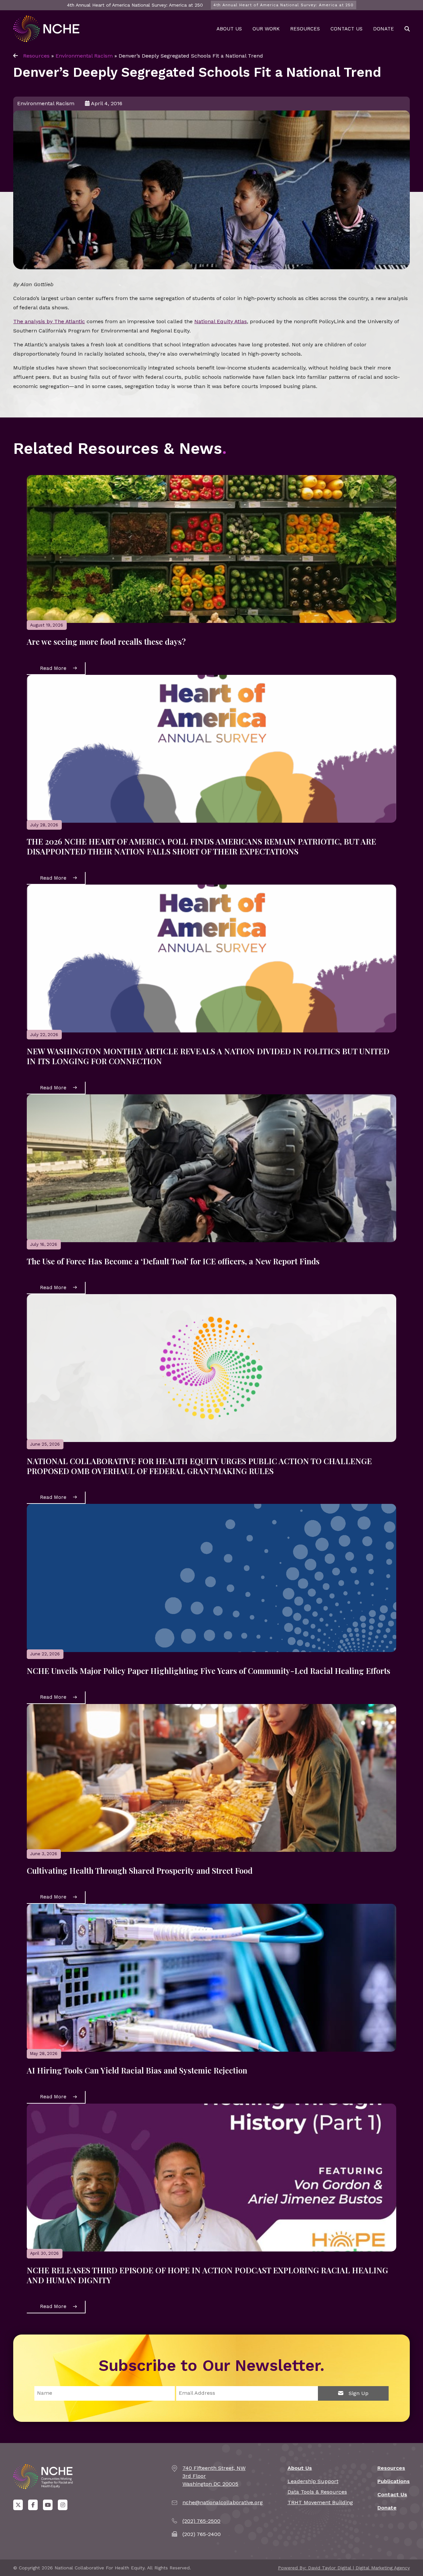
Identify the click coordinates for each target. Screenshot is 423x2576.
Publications (394, 2481)
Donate (384, 29)
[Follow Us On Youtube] (48, 2505)
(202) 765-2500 (201, 2521)
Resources (305, 29)
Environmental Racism (84, 56)
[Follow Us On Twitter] (18, 2505)
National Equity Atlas (221, 321)
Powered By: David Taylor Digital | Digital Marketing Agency (344, 2568)
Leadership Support (313, 2481)
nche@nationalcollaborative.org (223, 2502)
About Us (229, 29)
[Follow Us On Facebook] (33, 2505)
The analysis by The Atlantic (49, 321)
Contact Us (346, 29)
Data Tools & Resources (317, 2492)
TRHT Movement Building (320, 2502)
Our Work (266, 29)
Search (407, 29)
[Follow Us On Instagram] (63, 2505)
